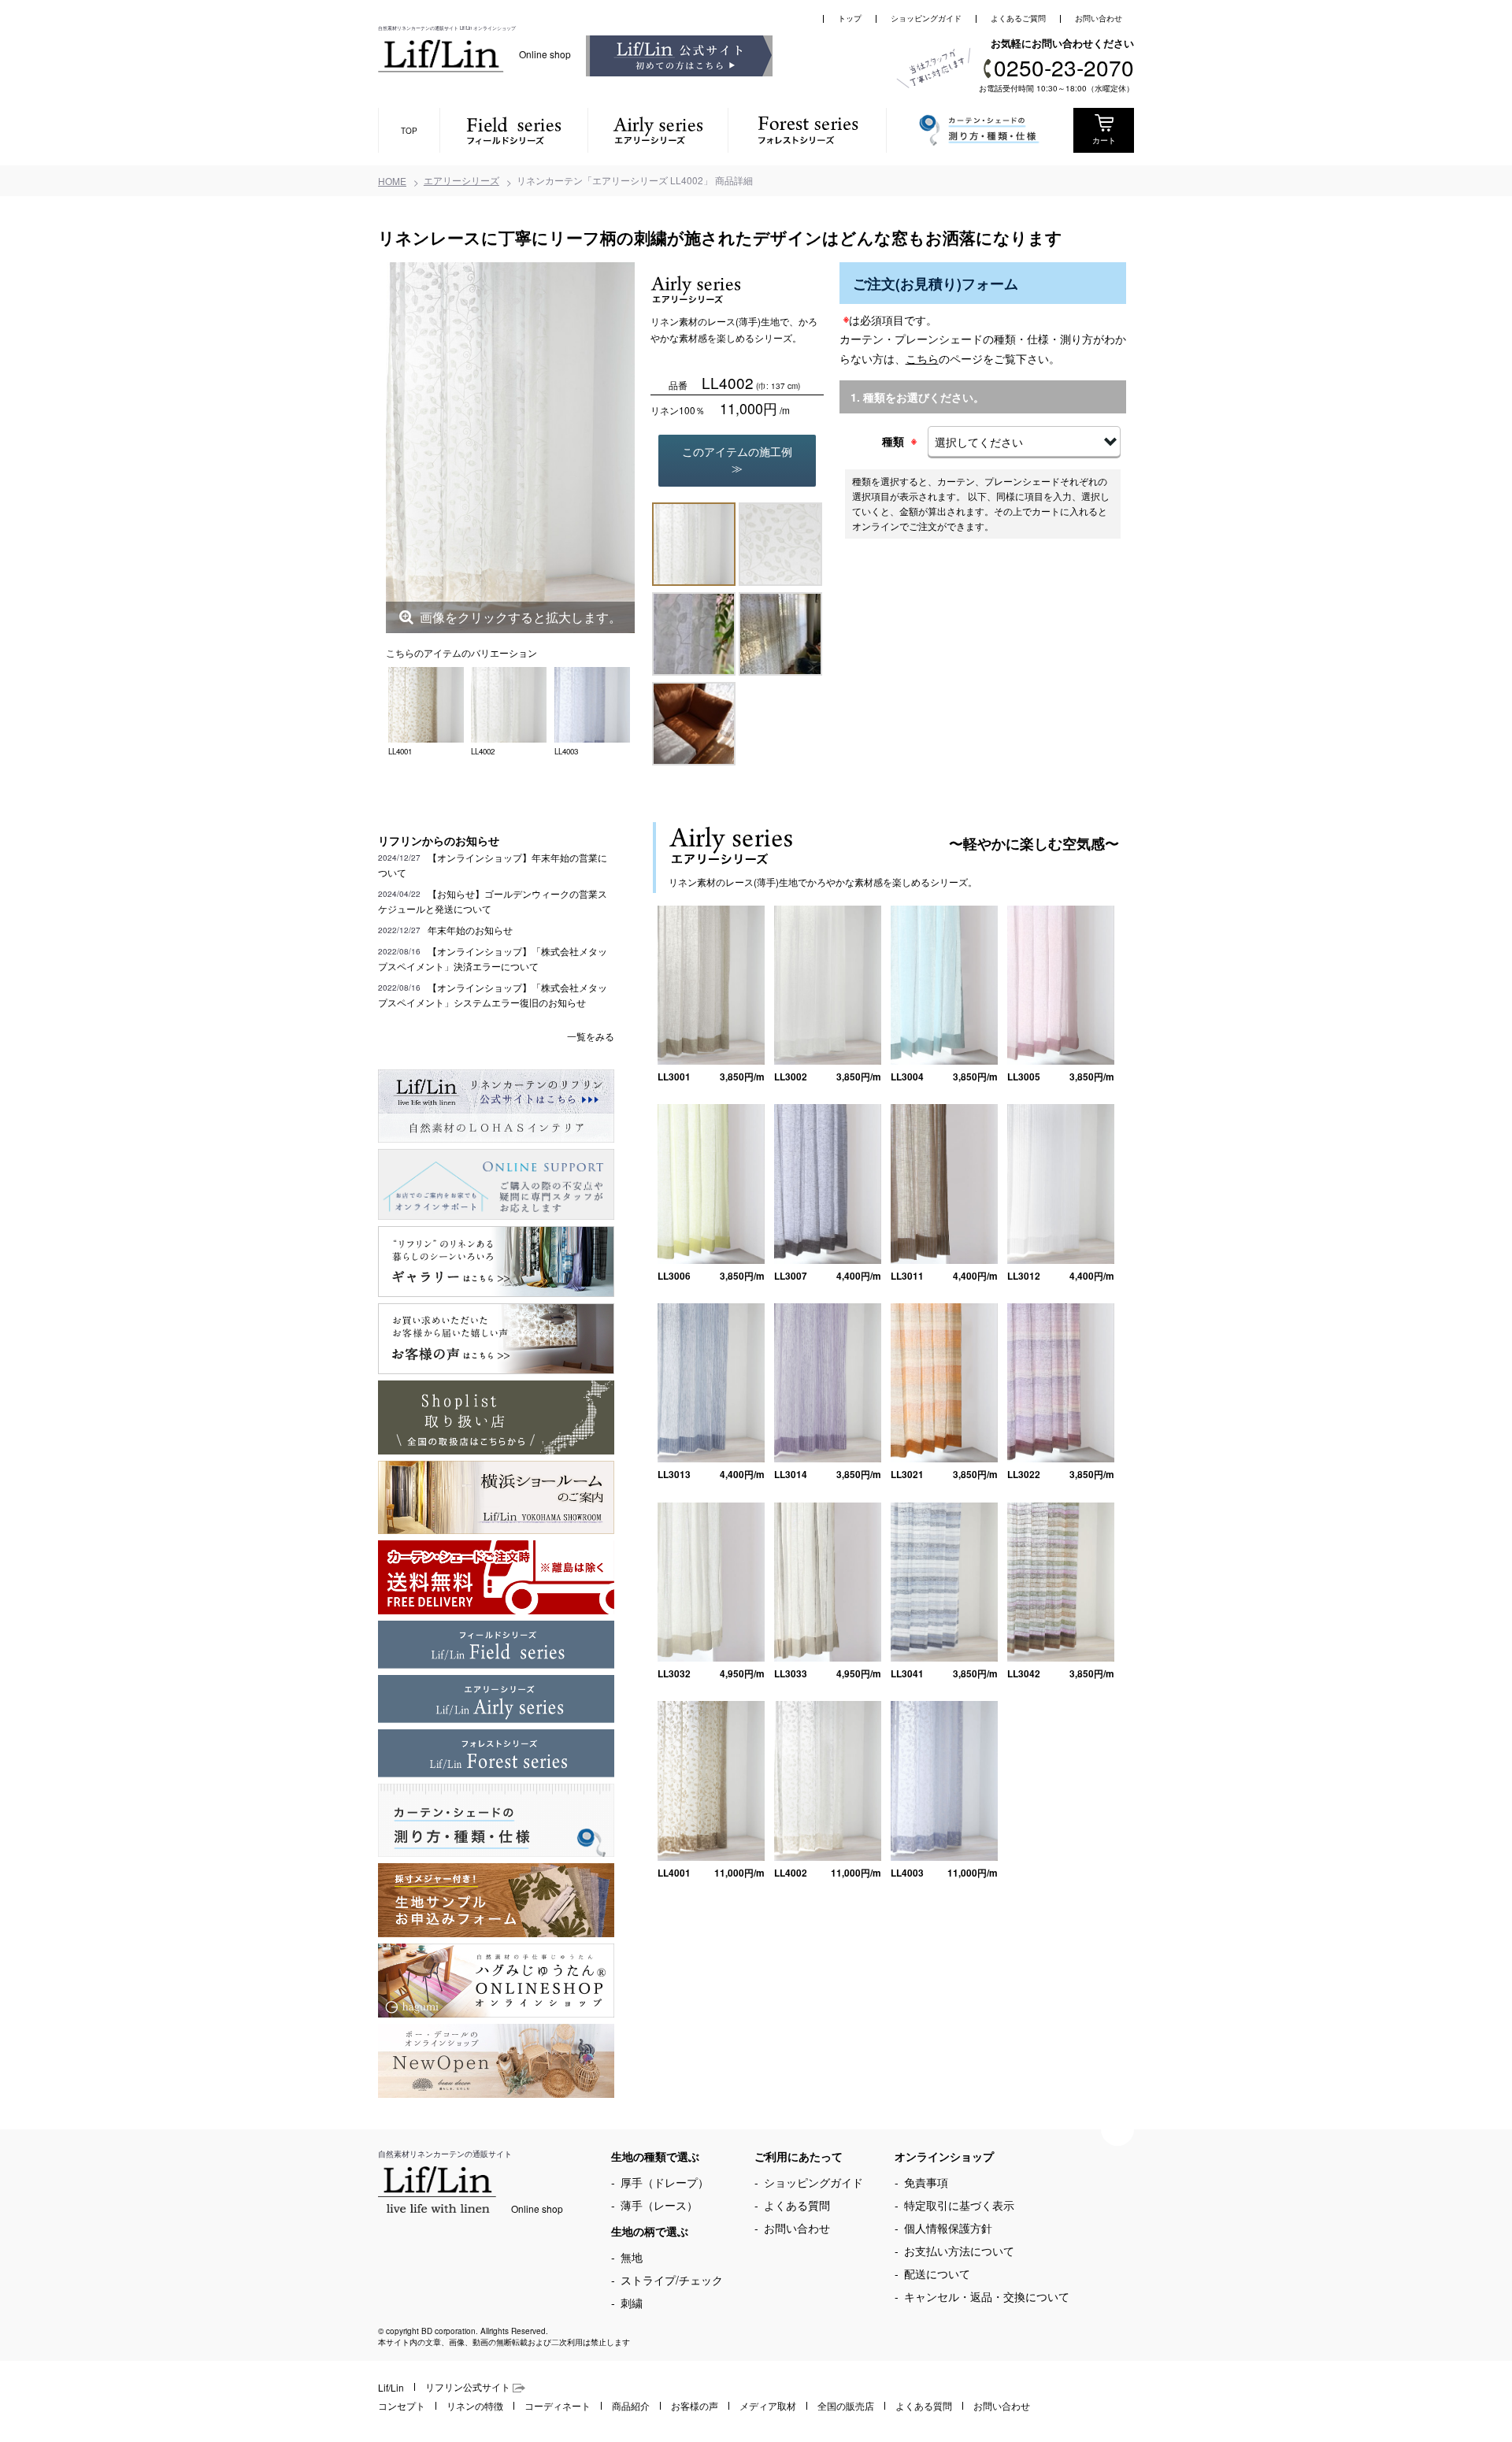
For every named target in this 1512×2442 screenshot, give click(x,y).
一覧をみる (591, 1036)
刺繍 (632, 2303)
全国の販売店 (846, 2405)
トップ (850, 18)
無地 (632, 2257)
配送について (937, 2273)
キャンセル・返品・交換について (987, 2296)
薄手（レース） (659, 2205)
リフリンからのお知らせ (439, 840)
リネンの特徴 (475, 2405)
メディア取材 (768, 2405)
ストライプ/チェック (672, 2280)
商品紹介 (631, 2405)
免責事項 (926, 2182)
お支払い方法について (959, 2251)
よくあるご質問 (1018, 18)
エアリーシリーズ (461, 180)
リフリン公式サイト (469, 2386)
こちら (922, 358)
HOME (392, 181)
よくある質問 (797, 2205)
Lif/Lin (391, 2387)
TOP (409, 131)
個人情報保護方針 (948, 2228)
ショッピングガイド (926, 18)
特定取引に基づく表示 (959, 2205)
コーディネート (558, 2405)
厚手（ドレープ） (665, 2182)
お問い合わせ (1099, 18)
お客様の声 (695, 2405)
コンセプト (402, 2405)
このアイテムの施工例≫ (737, 459)
